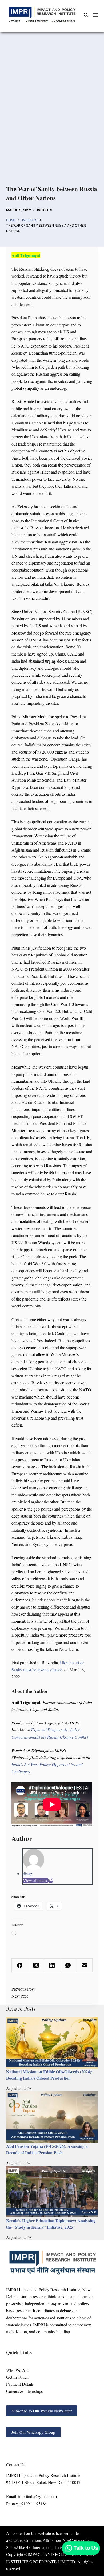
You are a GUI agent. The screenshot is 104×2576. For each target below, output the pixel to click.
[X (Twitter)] (36, 1965)
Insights (45, 210)
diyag (28, 1874)
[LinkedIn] (52, 1965)
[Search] (86, 15)
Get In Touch (17, 2377)
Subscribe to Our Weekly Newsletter (42, 2411)
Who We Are (17, 2370)
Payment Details (20, 2384)
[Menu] (95, 15)
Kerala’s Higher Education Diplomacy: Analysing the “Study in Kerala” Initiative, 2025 (51, 2224)
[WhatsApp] (68, 1965)
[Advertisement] (52, 116)
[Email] (51, 1880)
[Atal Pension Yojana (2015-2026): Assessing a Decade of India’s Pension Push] (52, 2117)
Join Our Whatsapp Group (33, 2432)
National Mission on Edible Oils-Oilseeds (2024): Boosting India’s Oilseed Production (49, 2075)
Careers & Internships (24, 2391)
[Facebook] (20, 1965)
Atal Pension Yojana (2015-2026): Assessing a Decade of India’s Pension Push (47, 2149)
